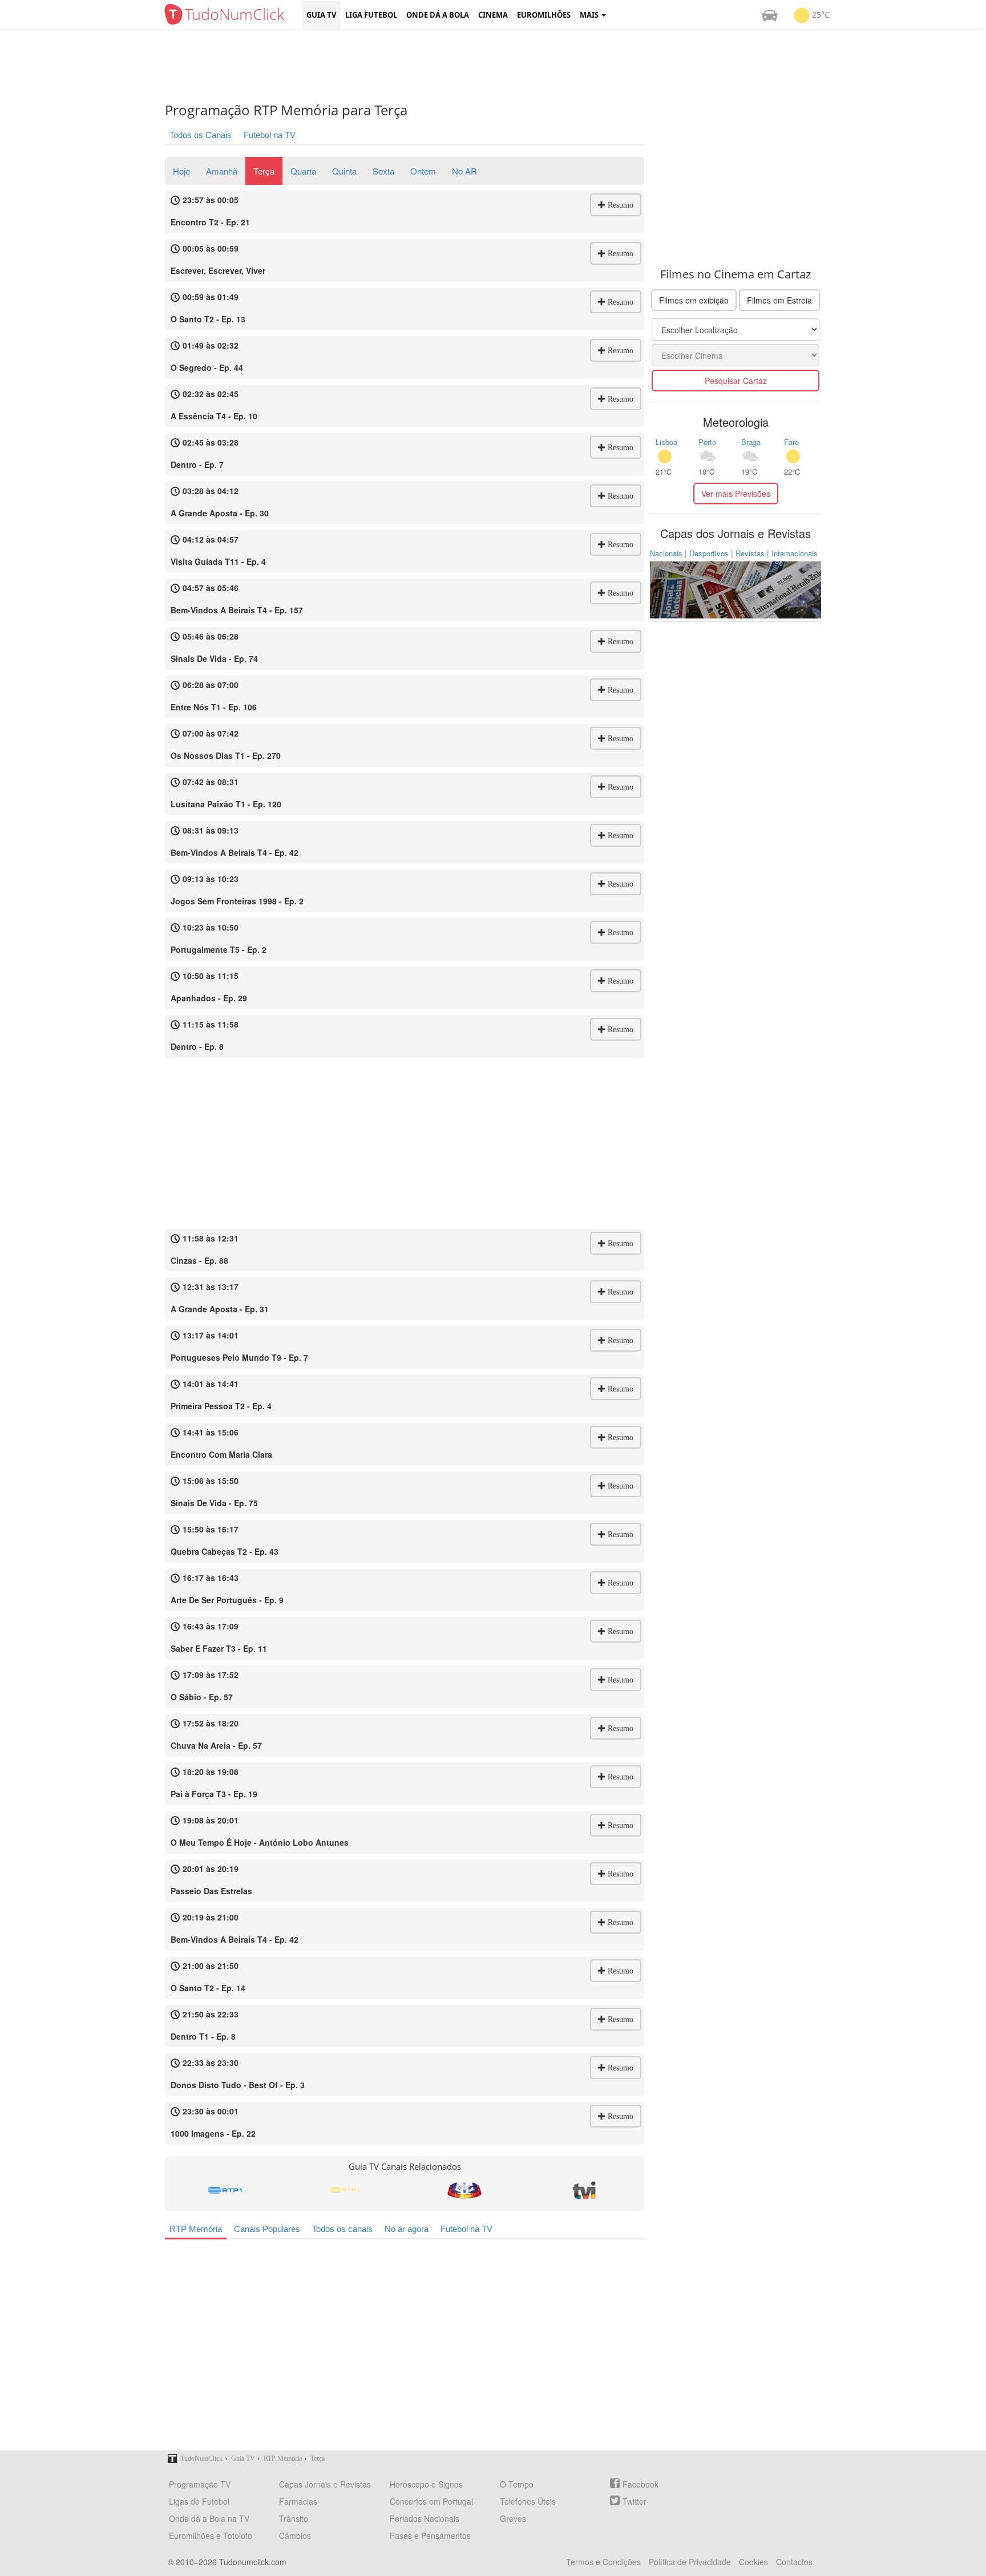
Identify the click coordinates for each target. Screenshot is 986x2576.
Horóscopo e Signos (426, 2484)
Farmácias (298, 2501)
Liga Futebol (371, 15)
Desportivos (709, 553)
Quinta (344, 171)
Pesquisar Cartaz (736, 381)
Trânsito (294, 2518)
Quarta (303, 171)
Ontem (423, 171)
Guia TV (321, 15)
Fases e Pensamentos (430, 2535)
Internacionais (795, 553)
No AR (464, 171)
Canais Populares (267, 2229)
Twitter (635, 2501)
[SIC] (464, 2190)
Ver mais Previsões (736, 494)
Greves (513, 2518)
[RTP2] (345, 2190)
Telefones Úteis (528, 2501)
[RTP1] (225, 2190)
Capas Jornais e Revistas (325, 2484)
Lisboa (666, 442)
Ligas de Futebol (199, 2501)
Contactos (794, 2562)
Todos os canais (342, 2229)
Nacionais (666, 553)
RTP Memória (196, 2229)
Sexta (383, 171)
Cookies (753, 2562)
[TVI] (584, 2190)
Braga (751, 442)
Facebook (641, 2484)
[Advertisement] (502, 66)
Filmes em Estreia (779, 300)
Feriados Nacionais (425, 2518)
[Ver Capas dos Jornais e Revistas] (736, 589)
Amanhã (222, 171)
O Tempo (517, 2484)
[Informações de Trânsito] (770, 15)
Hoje (181, 171)
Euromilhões (544, 15)
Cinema (493, 15)
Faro (791, 442)
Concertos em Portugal (431, 2501)
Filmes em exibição (694, 300)
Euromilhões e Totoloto (211, 2535)
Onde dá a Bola (438, 15)
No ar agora (407, 2229)
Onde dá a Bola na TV (209, 2518)
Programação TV (200, 2484)
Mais (590, 15)
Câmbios (295, 2535)
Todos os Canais (201, 135)
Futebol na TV (270, 135)
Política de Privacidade (690, 2562)
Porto (707, 442)
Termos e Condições (603, 2562)
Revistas (750, 553)
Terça (264, 171)
